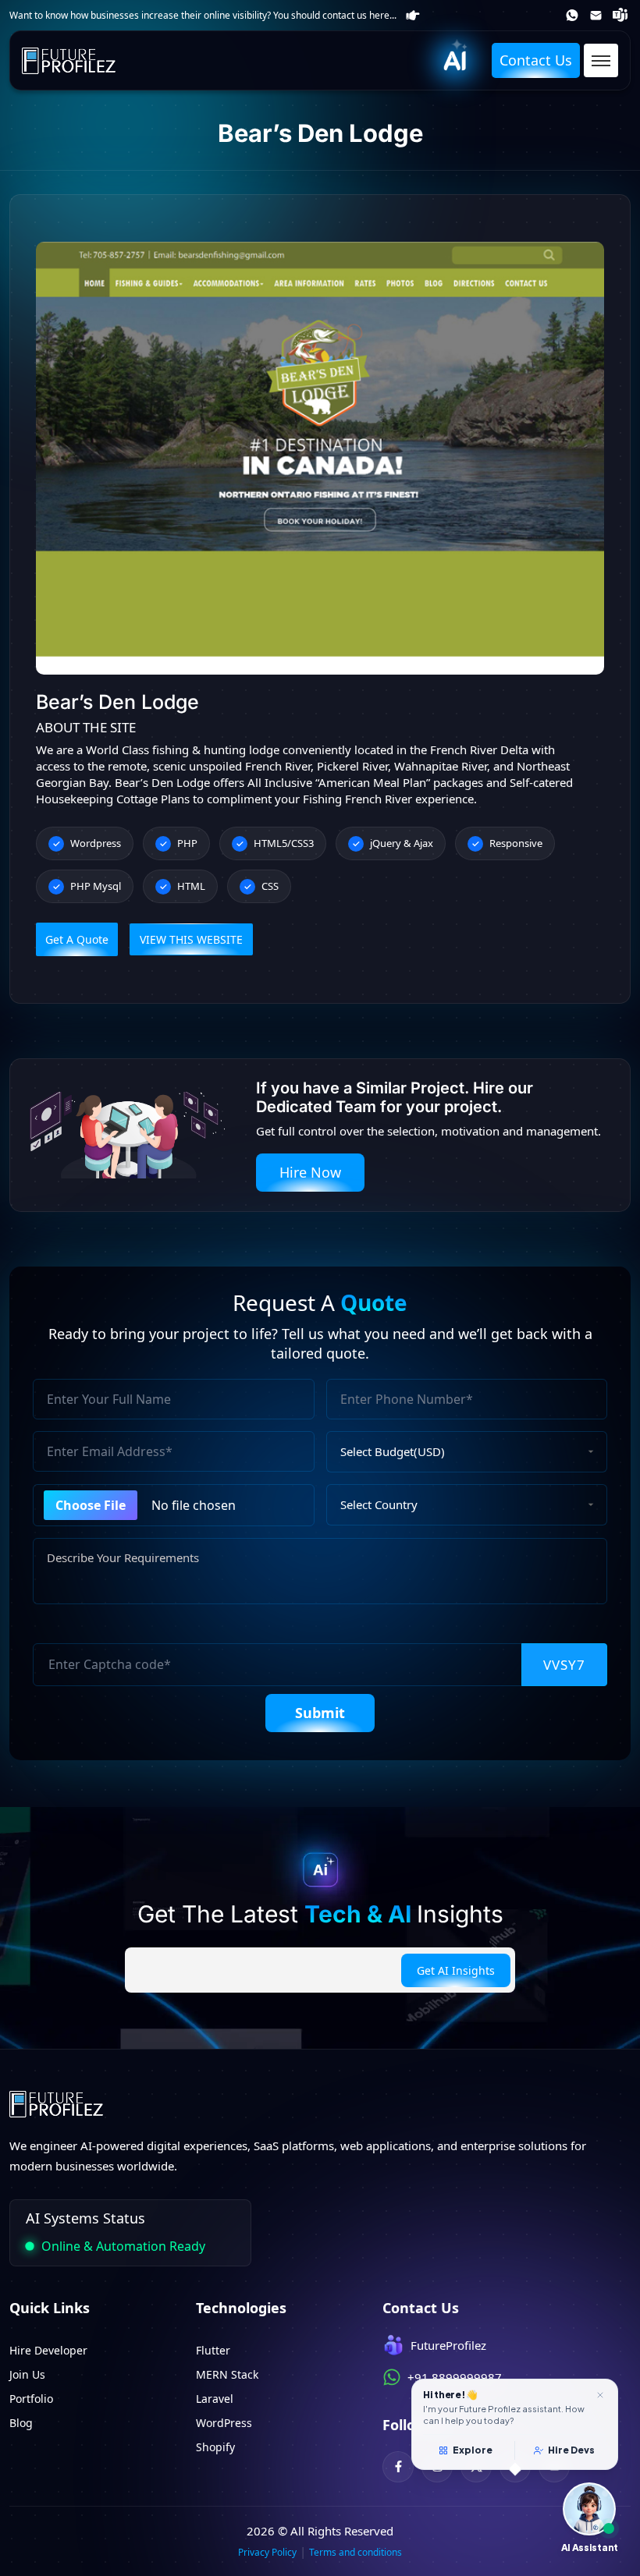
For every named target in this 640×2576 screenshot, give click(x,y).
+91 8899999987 (573, 15)
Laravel (215, 2399)
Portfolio (31, 2399)
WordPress (224, 2423)
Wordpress (96, 843)
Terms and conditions (356, 2552)
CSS (270, 886)
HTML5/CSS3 (284, 843)
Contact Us (536, 60)
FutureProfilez (622, 15)
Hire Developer (48, 2350)
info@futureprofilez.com (597, 16)
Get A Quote (77, 939)
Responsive (516, 843)
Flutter (213, 2350)
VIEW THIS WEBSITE (191, 939)
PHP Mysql (96, 886)
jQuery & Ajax (402, 843)
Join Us (27, 2374)
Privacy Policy (267, 2552)
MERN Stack (227, 2374)
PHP (187, 843)
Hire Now (310, 1172)
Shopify (215, 2447)
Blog (21, 2423)
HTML (191, 886)
